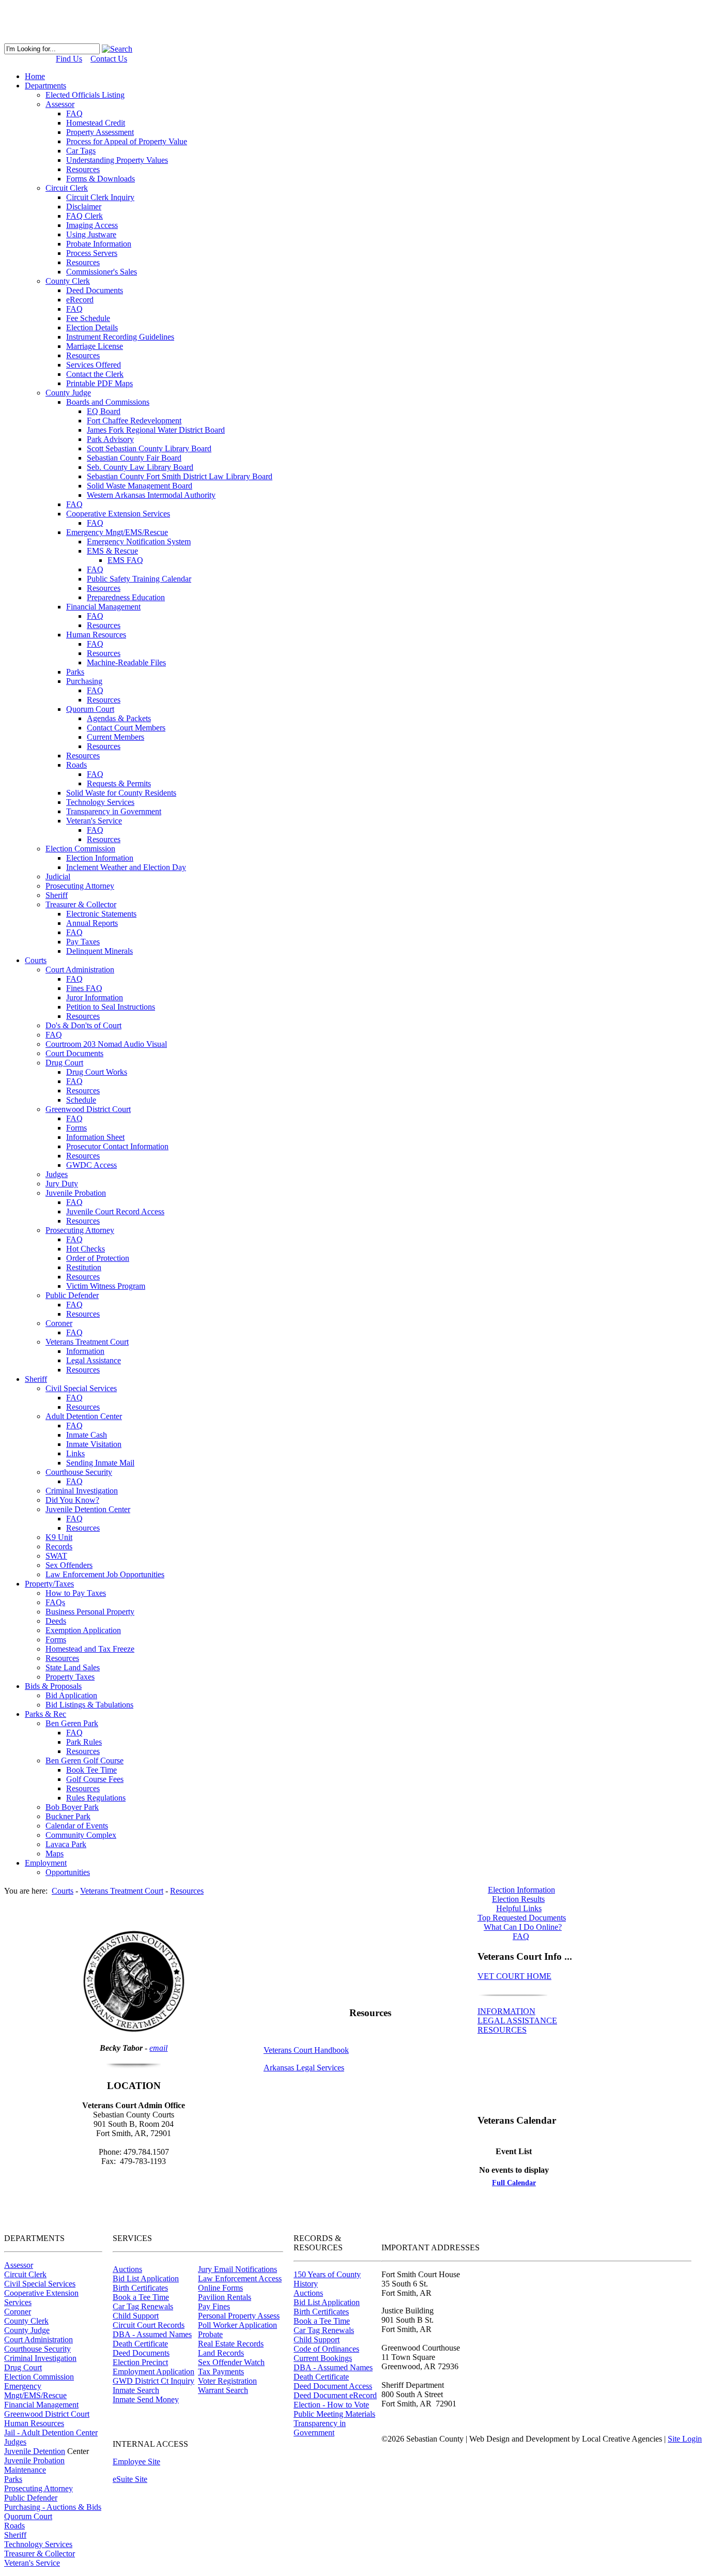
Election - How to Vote (331, 2405)
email (158, 2048)
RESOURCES (502, 2030)
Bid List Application (146, 2278)
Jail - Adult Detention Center (51, 2433)
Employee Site (136, 2461)
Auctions (127, 2269)
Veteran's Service (32, 2563)
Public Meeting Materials (334, 2414)
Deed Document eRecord (335, 2395)
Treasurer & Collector (40, 2554)
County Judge (27, 2330)
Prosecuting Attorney (39, 2488)
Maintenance (25, 2470)
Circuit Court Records (149, 2325)
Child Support (136, 2316)
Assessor (19, 2265)
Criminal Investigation (40, 2358)
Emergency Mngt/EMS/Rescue (35, 2391)
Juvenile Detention (35, 2451)
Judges (15, 2442)
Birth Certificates (140, 2288)
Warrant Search (223, 2390)
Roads (14, 2526)
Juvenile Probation (34, 2460)
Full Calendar (514, 2183)
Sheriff (15, 2535)
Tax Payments (221, 2372)
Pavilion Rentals (225, 2297)
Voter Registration (227, 2381)
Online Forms (220, 2288)
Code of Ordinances (326, 2349)
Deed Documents (141, 2353)
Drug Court (23, 2367)
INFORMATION (507, 2011)
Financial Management (41, 2405)
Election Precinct (140, 2362)
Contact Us (109, 59)
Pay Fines (214, 2306)
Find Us (69, 59)
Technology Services (38, 2544)
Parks (13, 2479)
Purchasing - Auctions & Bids (53, 2507)
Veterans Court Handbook (306, 2050)
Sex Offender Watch (231, 2362)
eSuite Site (130, 2479)
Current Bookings (323, 2358)
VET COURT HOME (515, 1976)
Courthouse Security (37, 2349)
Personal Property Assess (239, 2316)
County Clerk (26, 2321)
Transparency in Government (320, 2428)
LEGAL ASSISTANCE (517, 2021)
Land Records (221, 2353)
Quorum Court (28, 2516)
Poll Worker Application (237, 2325)
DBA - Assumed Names (152, 2334)
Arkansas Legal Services (304, 2068)
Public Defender (31, 2498)
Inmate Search (136, 2390)
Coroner (18, 2312)
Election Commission (39, 2377)
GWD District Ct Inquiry (154, 2381)
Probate (210, 2334)
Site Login (685, 2439)
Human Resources (34, 2423)
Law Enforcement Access (240, 2278)
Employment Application (154, 2372)
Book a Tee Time (141, 2297)
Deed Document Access (333, 2386)
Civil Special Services (40, 2284)
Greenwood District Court (47, 2414)
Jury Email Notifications (237, 2269)
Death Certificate (140, 2344)
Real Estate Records (231, 2344)
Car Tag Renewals (143, 2306)
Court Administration (39, 2339)
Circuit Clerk (25, 2274)
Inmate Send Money (146, 2399)
